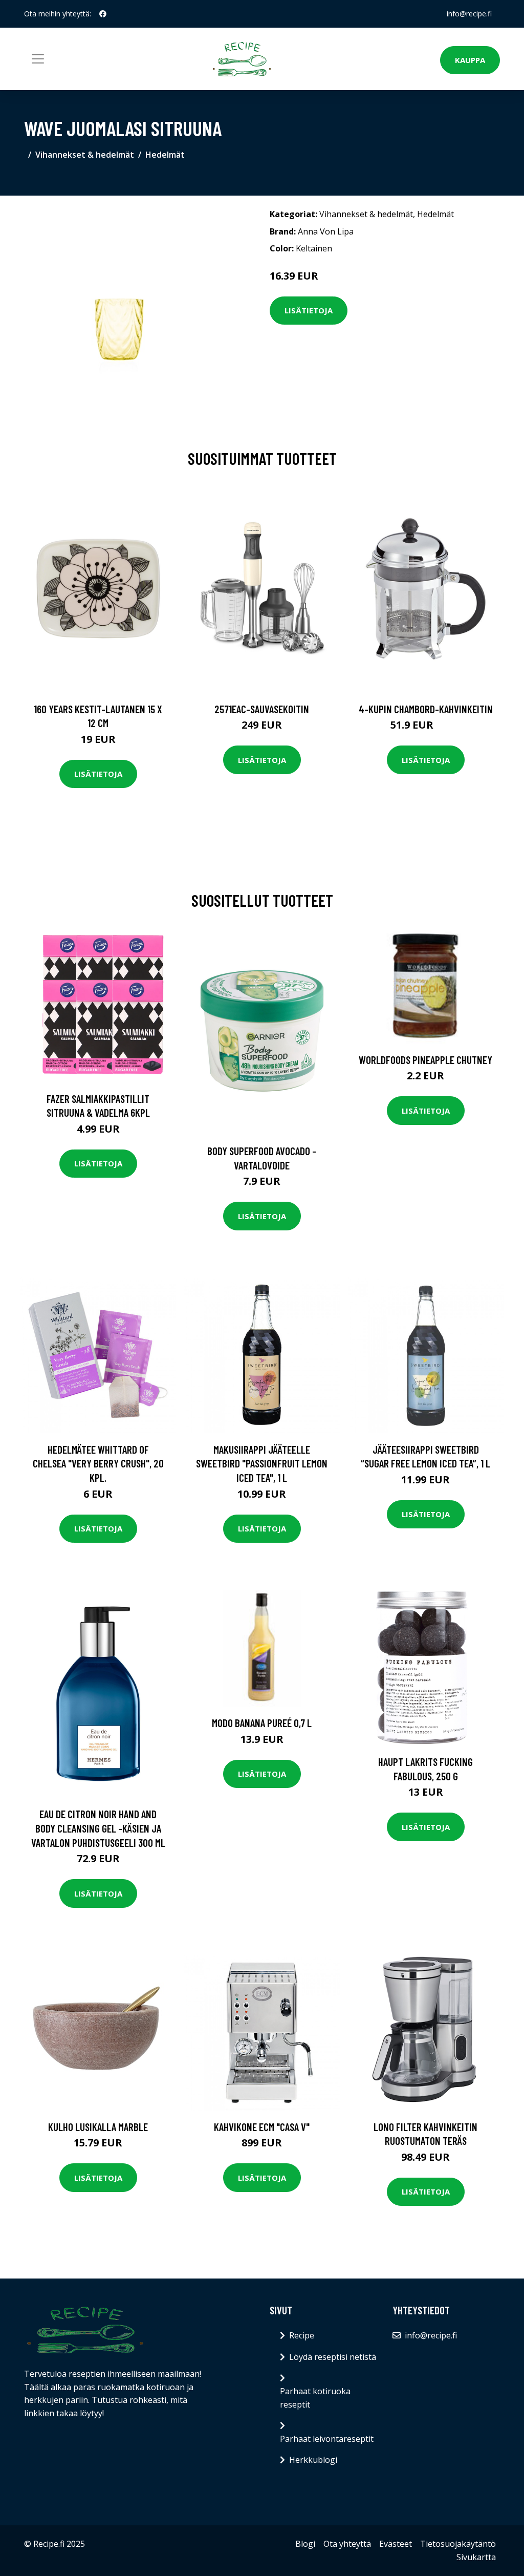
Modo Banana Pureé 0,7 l (262, 1723)
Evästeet (396, 2544)
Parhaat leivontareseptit (327, 2439)
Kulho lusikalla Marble (98, 2127)
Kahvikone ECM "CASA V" (262, 2127)
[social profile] (103, 14)
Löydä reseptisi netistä (333, 2357)
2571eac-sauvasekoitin (262, 709)
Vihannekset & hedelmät (85, 155)
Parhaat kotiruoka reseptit (315, 2398)
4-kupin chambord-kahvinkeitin (426, 709)
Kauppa (470, 60)
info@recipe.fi (469, 14)
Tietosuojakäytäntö (458, 2544)
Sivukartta (476, 2557)
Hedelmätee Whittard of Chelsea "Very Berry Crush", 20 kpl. (98, 1463)
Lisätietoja (309, 310)
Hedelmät (165, 155)
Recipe (302, 2335)
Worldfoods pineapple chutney (425, 1060)
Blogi (305, 2544)
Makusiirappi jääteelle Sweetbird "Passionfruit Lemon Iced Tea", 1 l (262, 1463)
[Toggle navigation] (38, 59)
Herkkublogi (313, 2460)
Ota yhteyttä (347, 2544)
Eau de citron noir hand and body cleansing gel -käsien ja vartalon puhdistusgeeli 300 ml (98, 1828)
